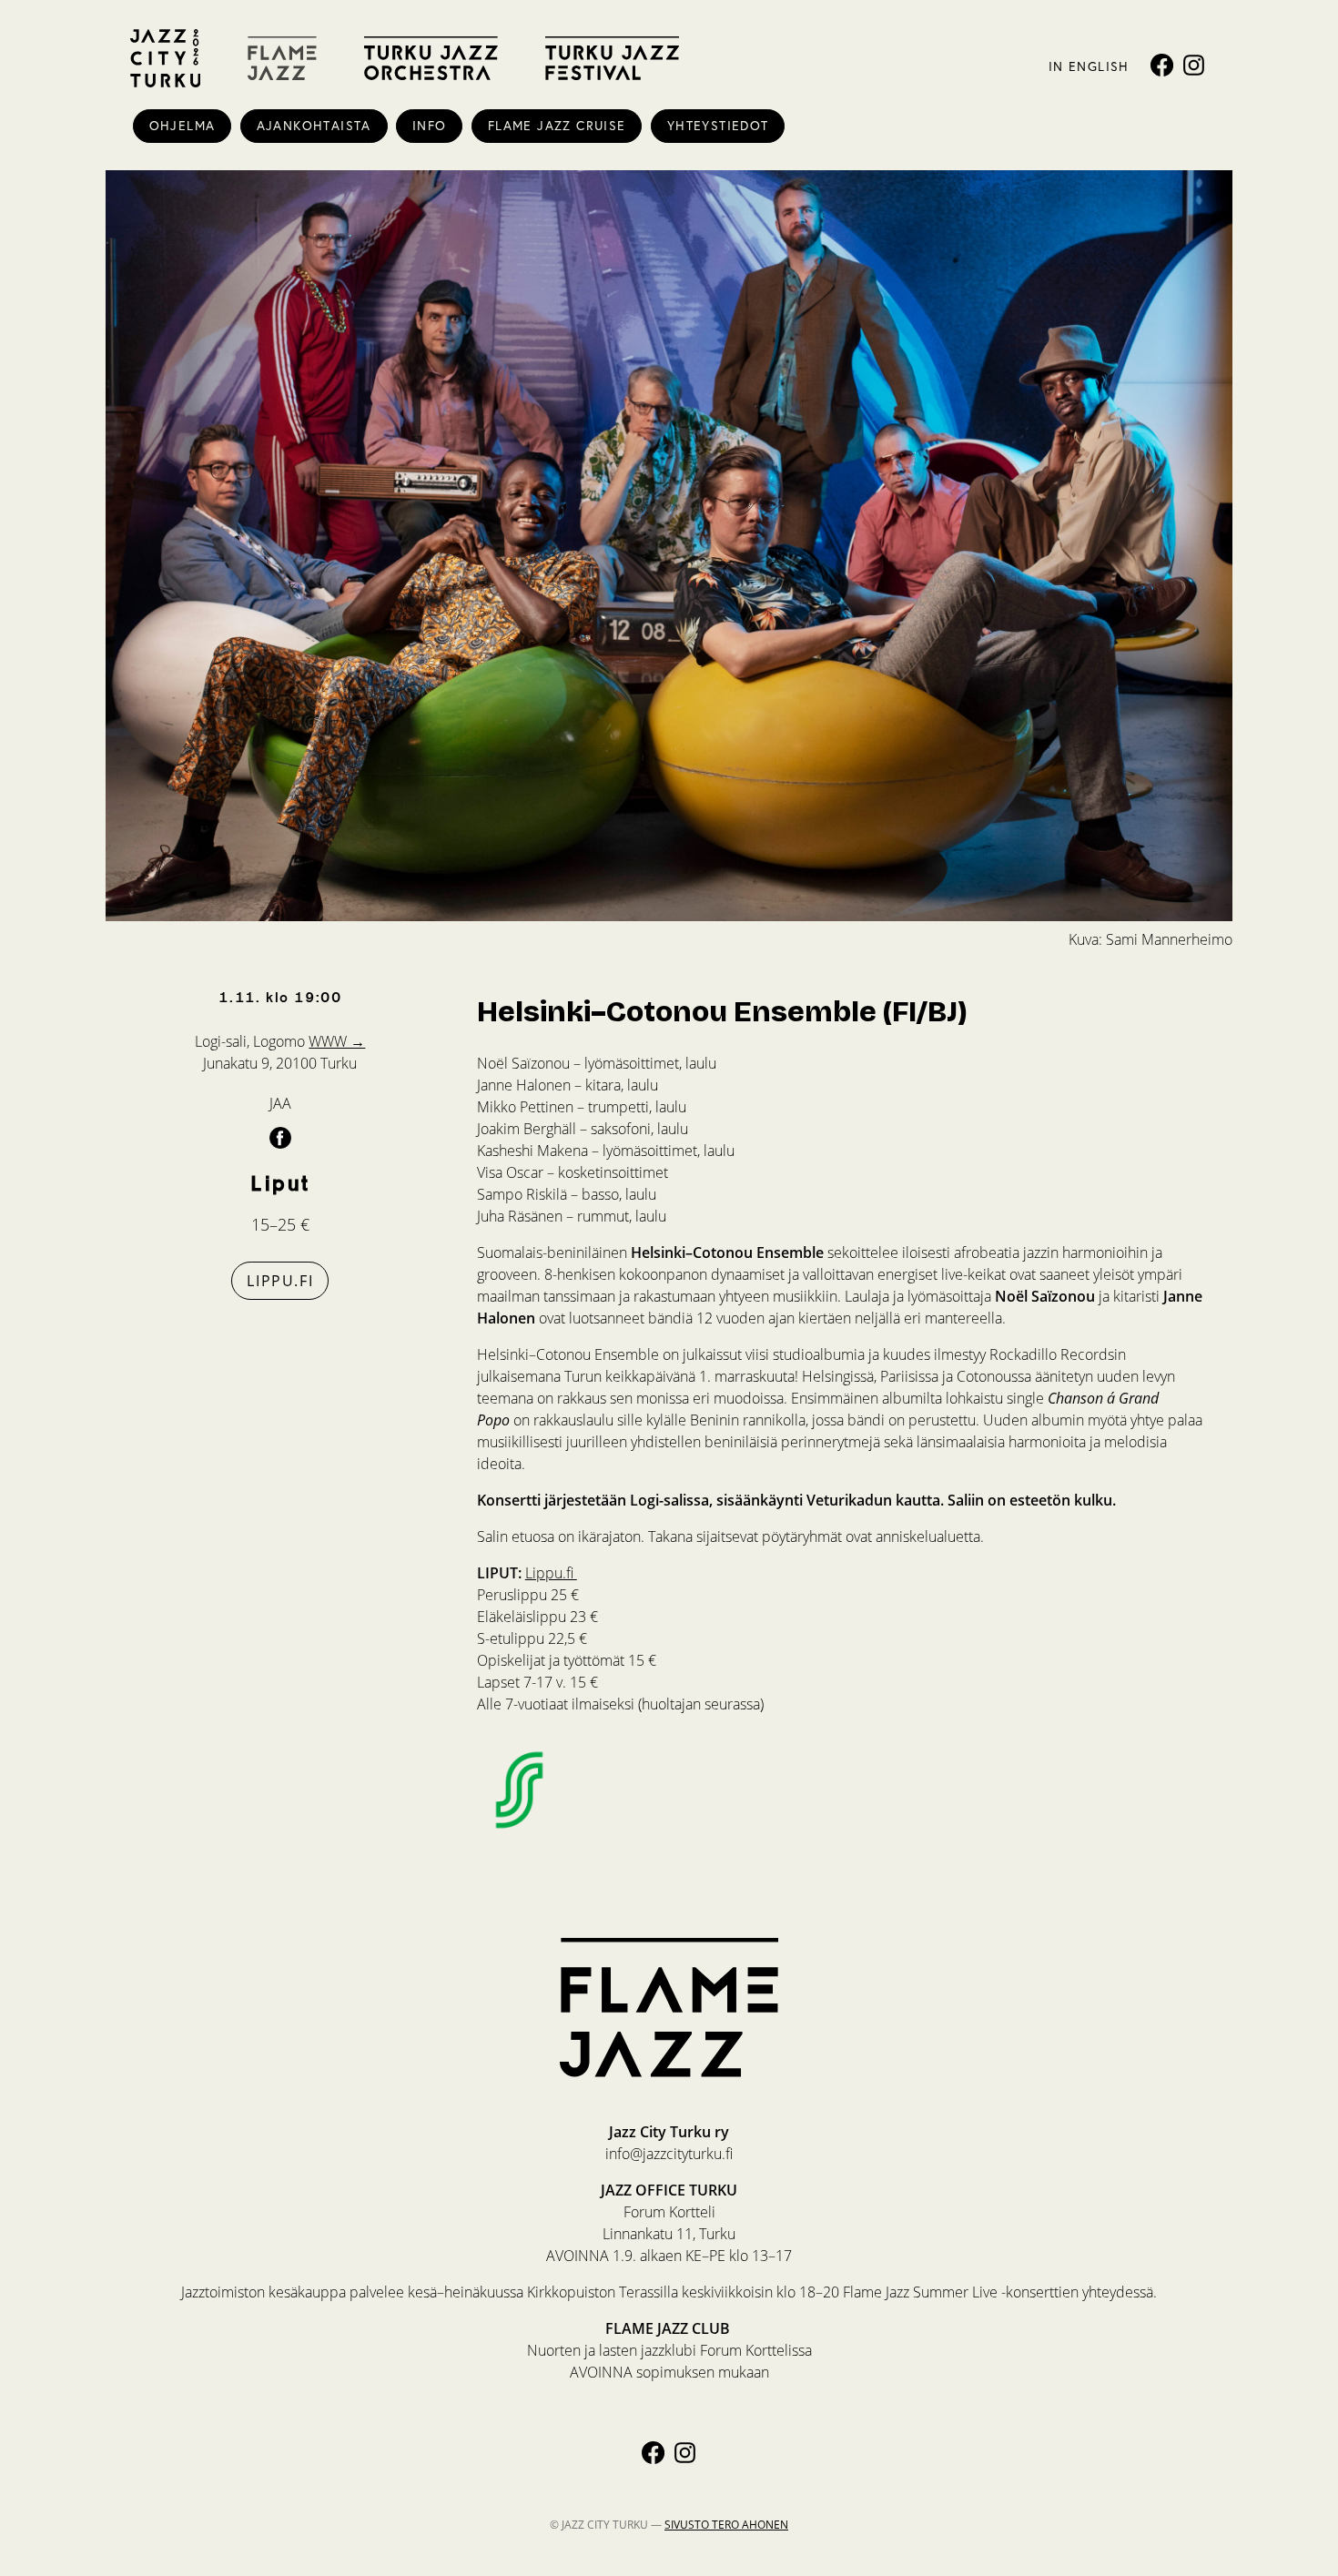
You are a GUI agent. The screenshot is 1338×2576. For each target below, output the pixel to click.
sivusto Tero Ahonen (726, 2524)
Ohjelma (182, 126)
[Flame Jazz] (282, 58)
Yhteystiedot (718, 126)
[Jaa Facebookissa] (280, 1137)
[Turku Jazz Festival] (612, 58)
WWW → (337, 1041)
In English (1089, 66)
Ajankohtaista (314, 126)
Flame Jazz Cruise (557, 126)
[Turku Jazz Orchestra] (431, 58)
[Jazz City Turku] (165, 58)
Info (430, 126)
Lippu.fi (280, 1280)
